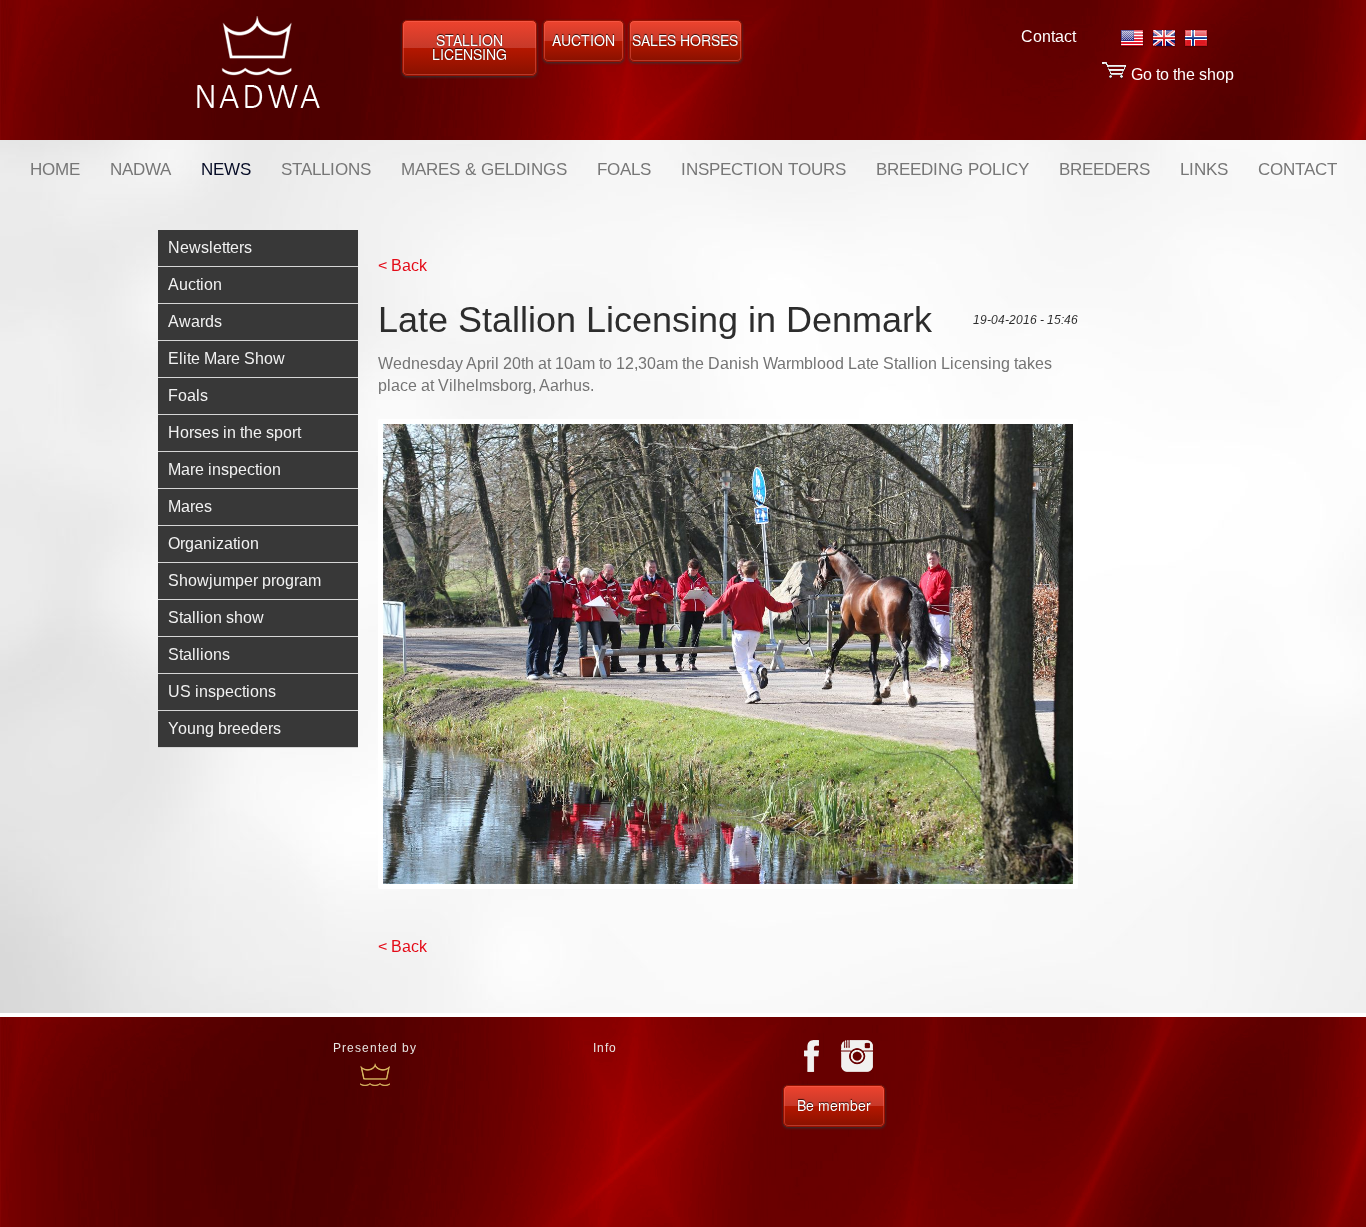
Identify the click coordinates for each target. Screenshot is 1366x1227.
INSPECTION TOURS (763, 169)
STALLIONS (326, 169)
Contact (1048, 36)
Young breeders (224, 728)
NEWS (226, 169)
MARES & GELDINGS (484, 169)
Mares (190, 506)
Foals (188, 395)
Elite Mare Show (226, 358)
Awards (195, 321)
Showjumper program (244, 580)
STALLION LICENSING (469, 47)
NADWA (140, 169)
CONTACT (1297, 169)
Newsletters (210, 247)
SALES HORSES (685, 40)
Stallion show (216, 617)
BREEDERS (1104, 169)
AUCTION (583, 40)
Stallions (199, 654)
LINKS (1204, 169)
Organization (213, 543)
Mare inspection (224, 469)
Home (55, 169)
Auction (195, 284)
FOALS (624, 169)
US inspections (222, 691)
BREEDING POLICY (952, 169)
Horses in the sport (234, 432)
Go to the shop (1180, 74)
